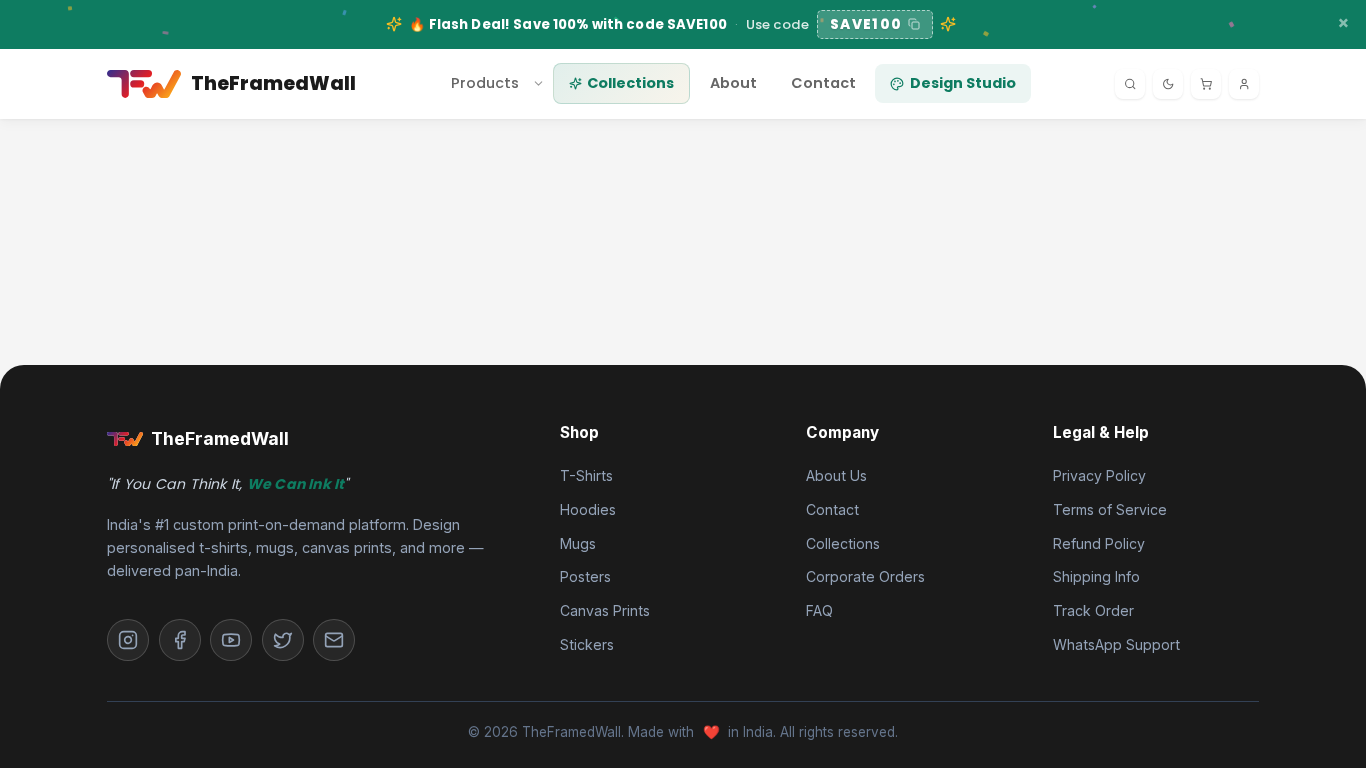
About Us (836, 475)
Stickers (587, 644)
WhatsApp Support (1116, 644)
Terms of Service (1110, 509)
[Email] (334, 640)
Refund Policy (1099, 543)
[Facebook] (180, 640)
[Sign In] (1244, 84)
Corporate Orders (865, 576)
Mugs (578, 543)
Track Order (1093, 610)
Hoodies (588, 509)
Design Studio (963, 83)
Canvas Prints (605, 610)
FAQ (819, 610)
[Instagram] (128, 640)
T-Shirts (586, 475)
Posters (585, 576)
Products (485, 83)
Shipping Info (1096, 576)
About (733, 83)
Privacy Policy (1099, 475)
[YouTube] (231, 640)
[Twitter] (283, 640)
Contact (823, 83)
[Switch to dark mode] (1168, 84)
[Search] (1130, 84)
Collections (630, 83)
